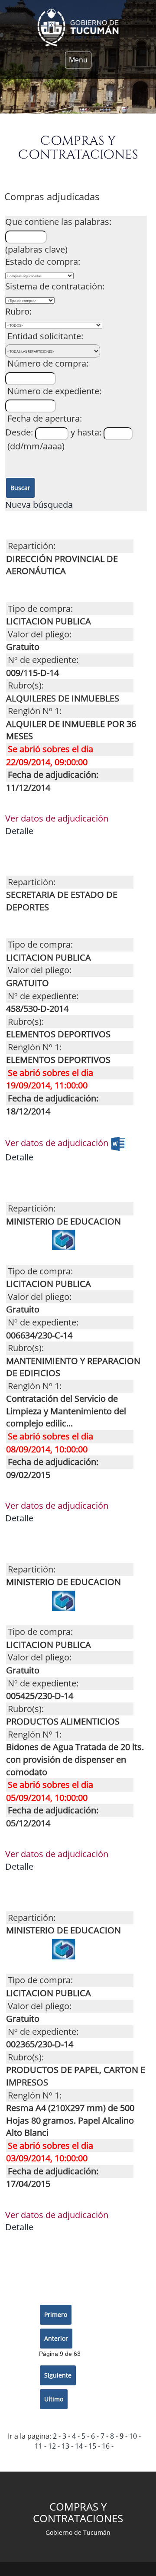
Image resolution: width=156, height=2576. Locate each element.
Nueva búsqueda (40, 505)
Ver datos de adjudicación (57, 818)
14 (79, 2446)
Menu (78, 60)
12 (52, 2446)
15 (92, 2446)
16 (106, 2446)
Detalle (19, 831)
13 (65, 2446)
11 (39, 2446)
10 (133, 2436)
